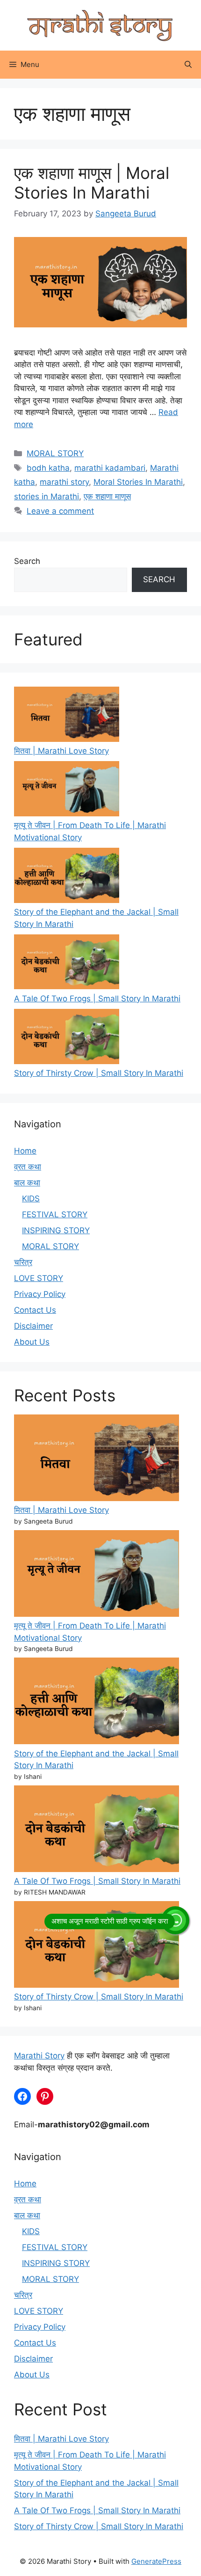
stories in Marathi (47, 496)
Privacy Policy (40, 1294)
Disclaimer (33, 1326)
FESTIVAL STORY (55, 1214)
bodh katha (48, 468)
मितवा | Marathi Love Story (61, 751)
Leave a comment (60, 511)
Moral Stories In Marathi (138, 482)
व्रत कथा (28, 1167)
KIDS (31, 1199)
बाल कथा (27, 1183)
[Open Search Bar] (188, 65)
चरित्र (23, 1262)
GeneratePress (156, 2561)
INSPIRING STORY (56, 1230)
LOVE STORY (39, 1278)
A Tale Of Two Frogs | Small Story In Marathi (97, 999)
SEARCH (159, 579)
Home (25, 1151)
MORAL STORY (55, 453)
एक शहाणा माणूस (107, 496)
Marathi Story (39, 2056)
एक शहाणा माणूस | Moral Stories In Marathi (92, 183)
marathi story (64, 482)
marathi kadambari (110, 468)
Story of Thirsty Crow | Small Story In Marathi (99, 1073)
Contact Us (35, 1310)
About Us (32, 1342)
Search (27, 561)
